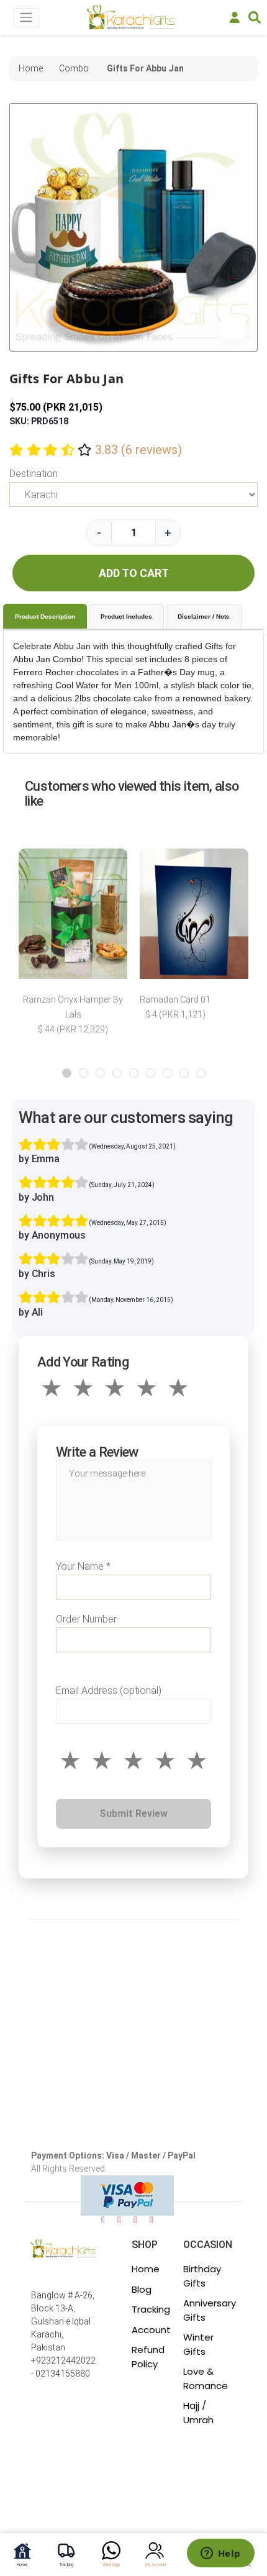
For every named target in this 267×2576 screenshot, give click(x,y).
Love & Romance (206, 2378)
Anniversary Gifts (210, 2310)
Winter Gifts (198, 2344)
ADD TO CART (134, 573)
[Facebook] (103, 2220)
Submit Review (133, 1814)
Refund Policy (148, 2357)
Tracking (151, 2309)
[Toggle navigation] (26, 18)
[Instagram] (119, 2220)
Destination (34, 474)
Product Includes (126, 617)
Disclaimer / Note (204, 617)
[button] (67, 1073)
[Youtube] (135, 2220)
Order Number (86, 1619)
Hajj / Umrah (198, 2413)
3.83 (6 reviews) (138, 450)
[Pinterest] (152, 2220)
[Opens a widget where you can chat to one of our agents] (220, 2554)
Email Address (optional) (109, 1691)
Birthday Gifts (202, 2276)
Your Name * (83, 1566)
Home (146, 2269)
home (31, 68)
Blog (142, 2289)
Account (151, 2330)
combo (74, 68)
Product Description (45, 617)
